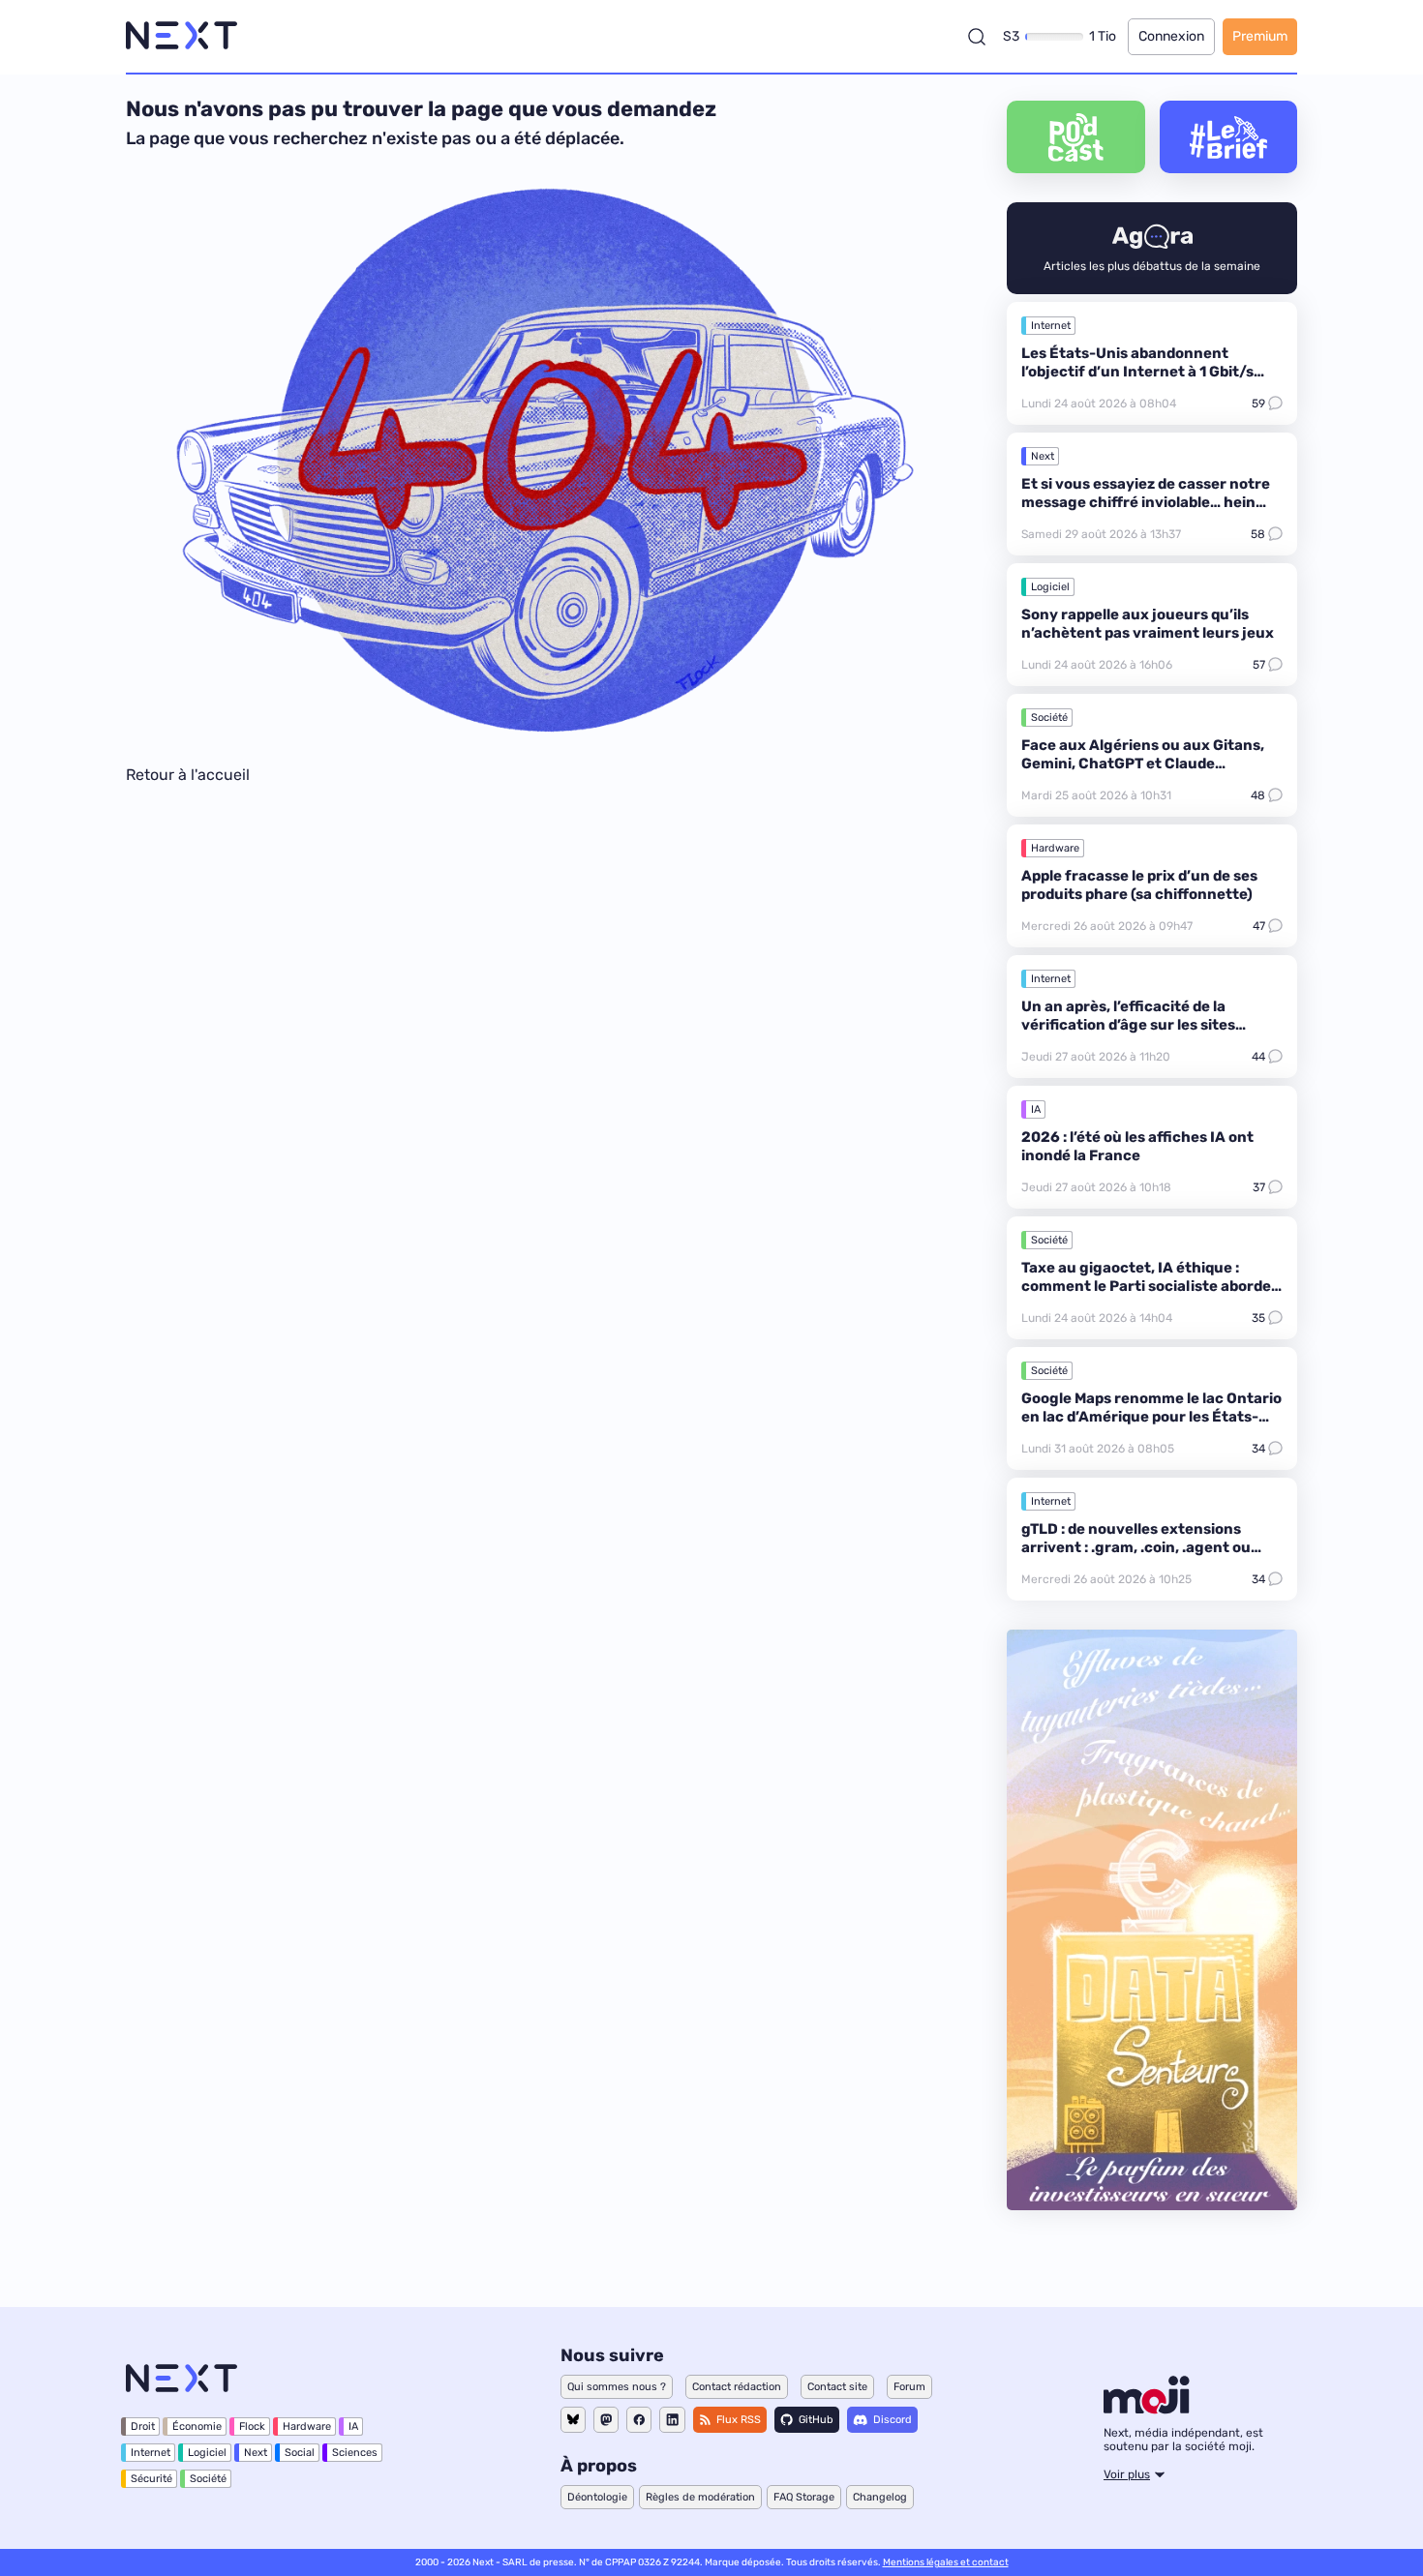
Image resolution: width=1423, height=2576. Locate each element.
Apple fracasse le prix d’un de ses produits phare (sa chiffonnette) (1139, 885)
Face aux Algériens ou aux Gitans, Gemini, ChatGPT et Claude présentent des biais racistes (1143, 764)
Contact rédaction (737, 2387)
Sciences (355, 2453)
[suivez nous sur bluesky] (573, 2420)
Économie (197, 2426)
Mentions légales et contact (946, 2562)
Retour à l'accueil (188, 775)
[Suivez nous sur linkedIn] (672, 2420)
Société (1049, 718)
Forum (909, 2387)
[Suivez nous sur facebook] (639, 2420)
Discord (893, 2420)
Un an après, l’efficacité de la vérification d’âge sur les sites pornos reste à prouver (1128, 1025)
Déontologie (597, 2497)
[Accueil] (182, 36)
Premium (1260, 36)
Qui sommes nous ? (617, 2387)
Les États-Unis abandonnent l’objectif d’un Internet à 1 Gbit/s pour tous (1137, 372)
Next (1043, 456)
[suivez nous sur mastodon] (606, 2420)
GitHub (816, 2420)
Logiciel (1050, 587)
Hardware (1055, 848)
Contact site (837, 2387)
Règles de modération (700, 2497)
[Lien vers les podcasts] (1076, 137)
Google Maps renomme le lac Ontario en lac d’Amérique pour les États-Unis (1151, 1417)
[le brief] (1229, 137)
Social (300, 2453)
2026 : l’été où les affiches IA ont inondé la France (1137, 1146)
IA (1036, 1109)
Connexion (1171, 36)
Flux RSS (739, 2420)
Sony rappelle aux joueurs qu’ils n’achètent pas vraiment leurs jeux (1148, 624)
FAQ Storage (804, 2497)
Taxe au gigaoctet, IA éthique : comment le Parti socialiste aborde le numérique (1146, 1286)
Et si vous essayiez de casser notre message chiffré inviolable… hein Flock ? (1146, 502)
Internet (1051, 326)
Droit (143, 2426)
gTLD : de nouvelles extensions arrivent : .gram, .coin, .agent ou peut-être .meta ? (1136, 1547)
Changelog (880, 2497)
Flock (252, 2426)
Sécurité (151, 2479)
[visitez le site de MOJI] (1147, 2409)
